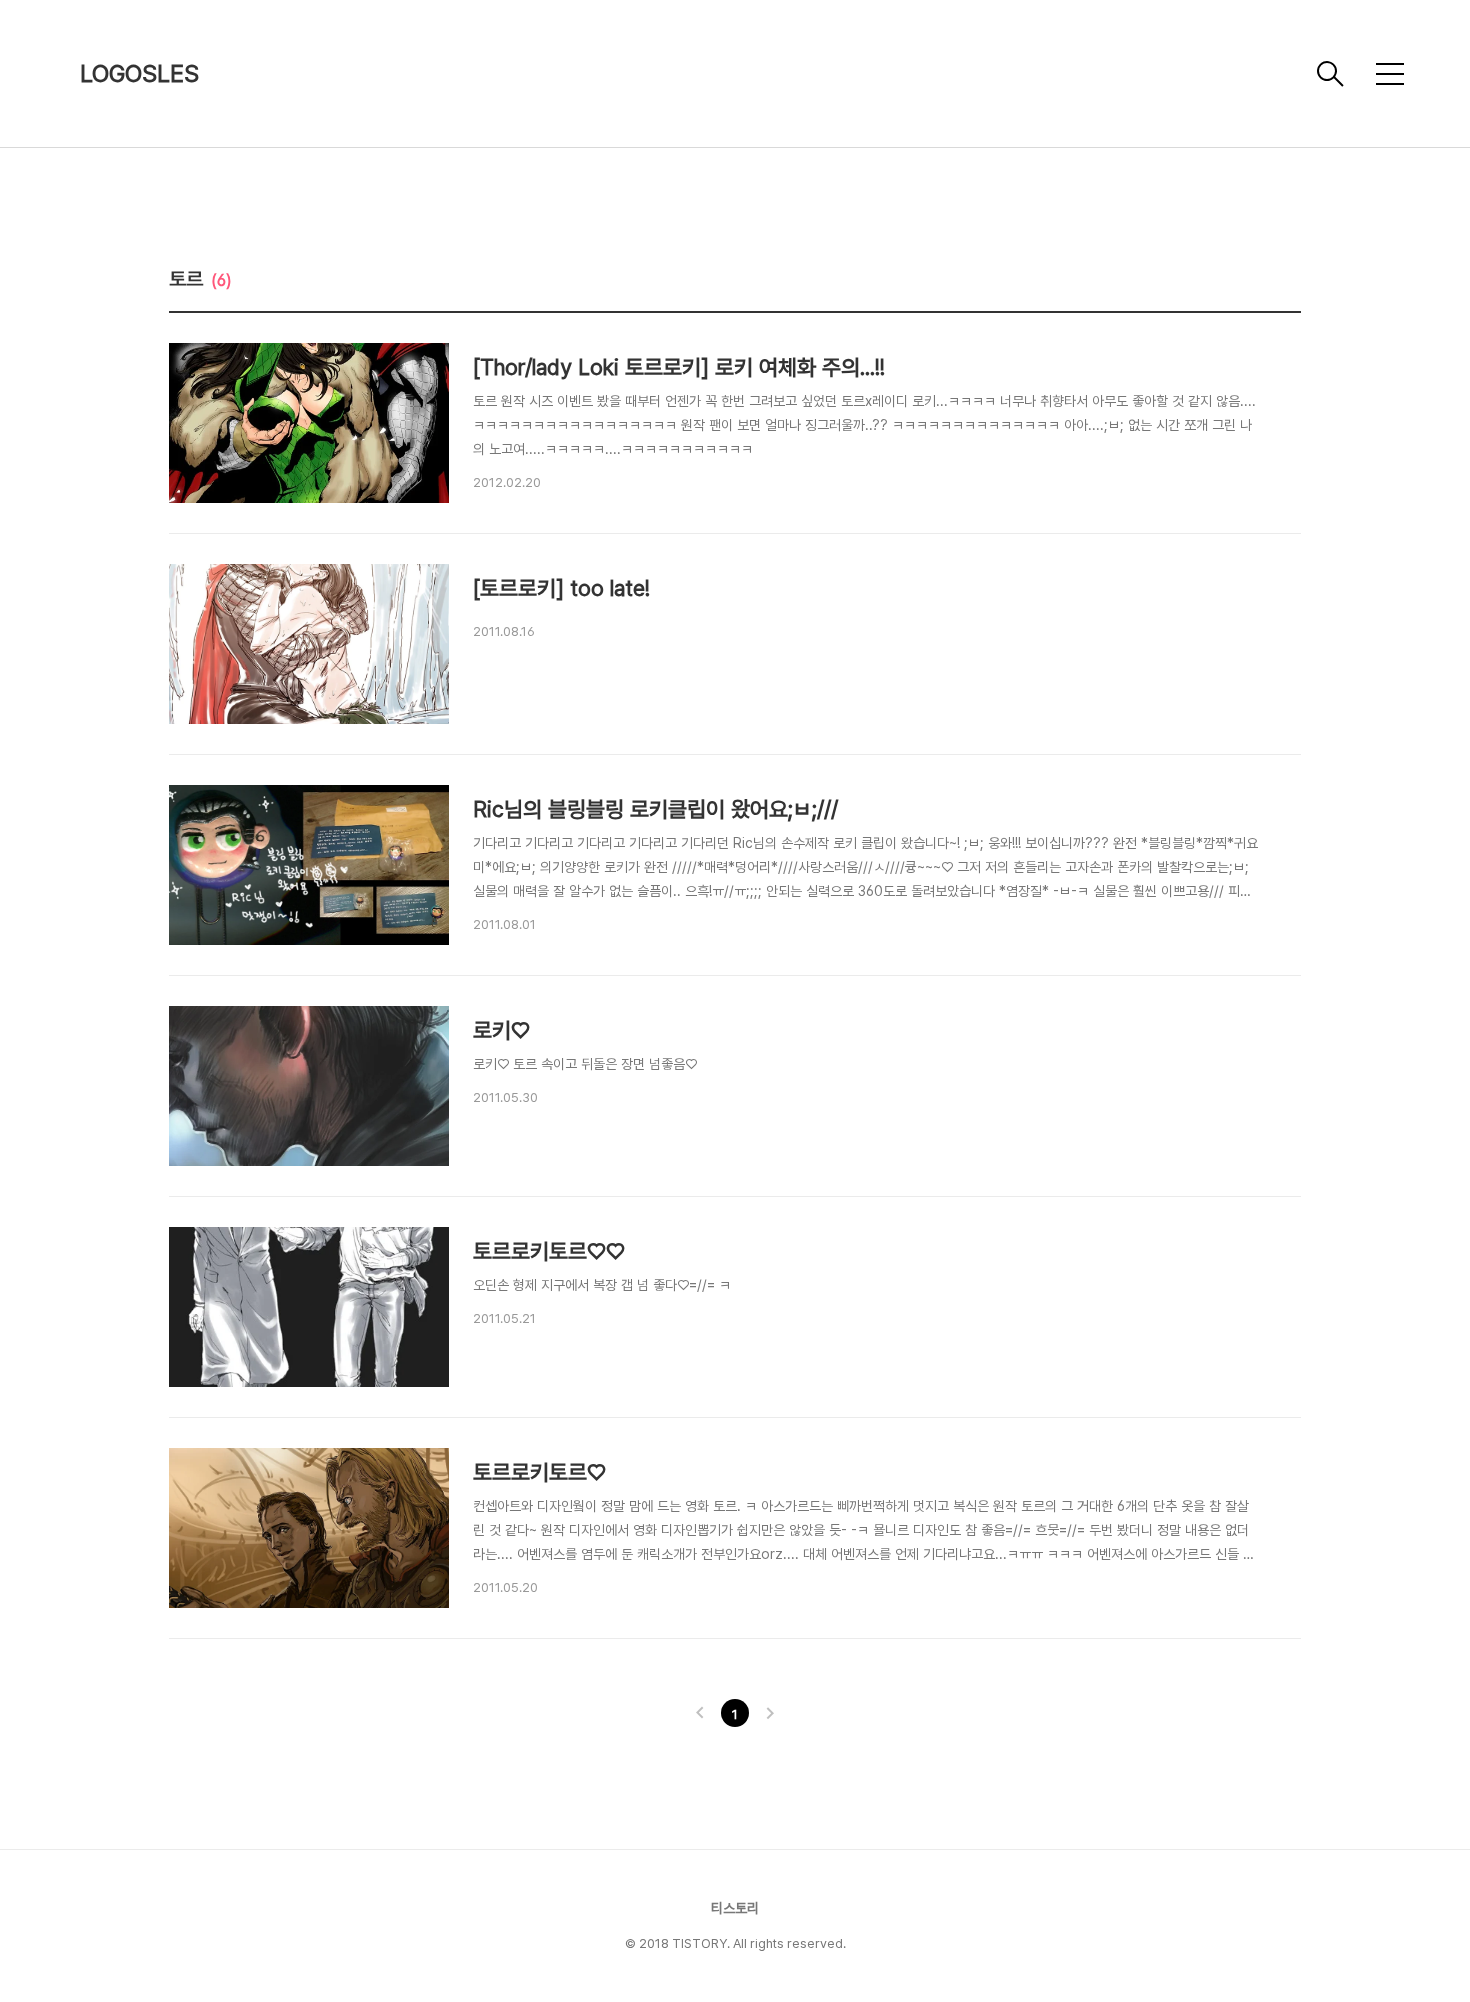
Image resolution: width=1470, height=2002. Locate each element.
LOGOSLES (139, 73)
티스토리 (735, 1908)
